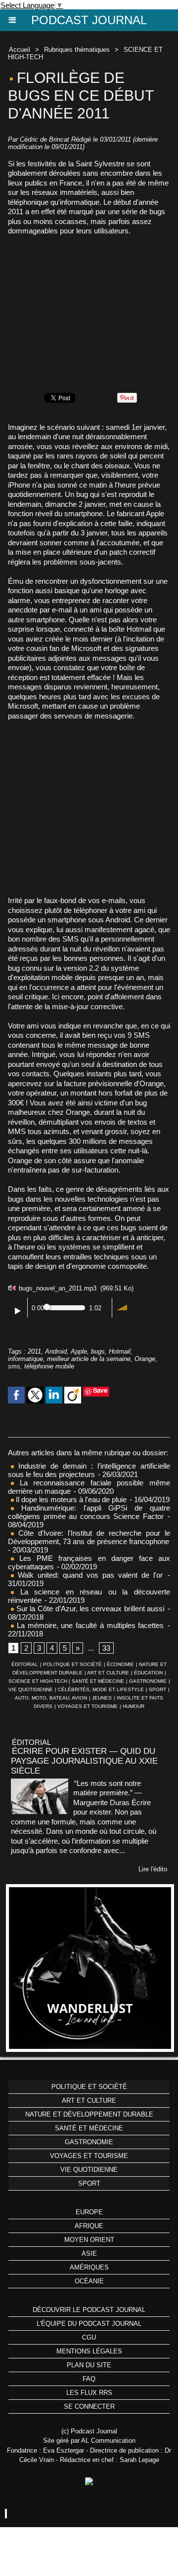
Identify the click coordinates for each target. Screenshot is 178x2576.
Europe (89, 2212)
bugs (98, 1351)
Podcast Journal (89, 20)
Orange (145, 1359)
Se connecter (89, 2406)
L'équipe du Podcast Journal (89, 2324)
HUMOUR (133, 1706)
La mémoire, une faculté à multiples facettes (89, 1625)
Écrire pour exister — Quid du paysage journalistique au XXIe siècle (84, 1761)
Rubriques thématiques (77, 50)
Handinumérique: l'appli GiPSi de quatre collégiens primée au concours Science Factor (89, 1512)
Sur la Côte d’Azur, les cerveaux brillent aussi (89, 1609)
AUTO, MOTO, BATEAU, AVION (51, 1698)
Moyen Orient (89, 2240)
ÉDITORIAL (25, 1664)
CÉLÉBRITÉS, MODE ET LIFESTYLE (101, 1689)
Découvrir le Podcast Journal (89, 2310)
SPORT (157, 1689)
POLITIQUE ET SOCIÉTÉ (72, 1664)
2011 (34, 1351)
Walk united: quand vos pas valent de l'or (88, 1575)
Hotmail (120, 1351)
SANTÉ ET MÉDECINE (98, 1681)
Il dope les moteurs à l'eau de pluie (70, 1499)
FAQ (89, 2379)
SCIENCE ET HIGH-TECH (39, 1681)
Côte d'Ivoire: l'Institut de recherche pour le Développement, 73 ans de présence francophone (89, 1537)
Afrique (89, 2226)
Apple (79, 1351)
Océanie (89, 2281)
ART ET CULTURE (108, 1673)
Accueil (20, 50)
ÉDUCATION (148, 1673)
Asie (89, 2254)
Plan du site (89, 2365)
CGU (89, 2337)
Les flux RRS (89, 2393)
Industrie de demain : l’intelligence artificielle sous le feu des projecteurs (89, 1470)
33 (106, 1648)
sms (14, 1366)
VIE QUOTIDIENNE (31, 1689)
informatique (25, 1359)
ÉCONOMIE (120, 1664)
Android (56, 1351)
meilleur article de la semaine (89, 1359)
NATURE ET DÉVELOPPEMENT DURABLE (89, 2114)
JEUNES (102, 1698)
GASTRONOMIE (148, 1681)
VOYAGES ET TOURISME (88, 1706)
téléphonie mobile (49, 1366)
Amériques (89, 2267)
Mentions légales (89, 2351)
